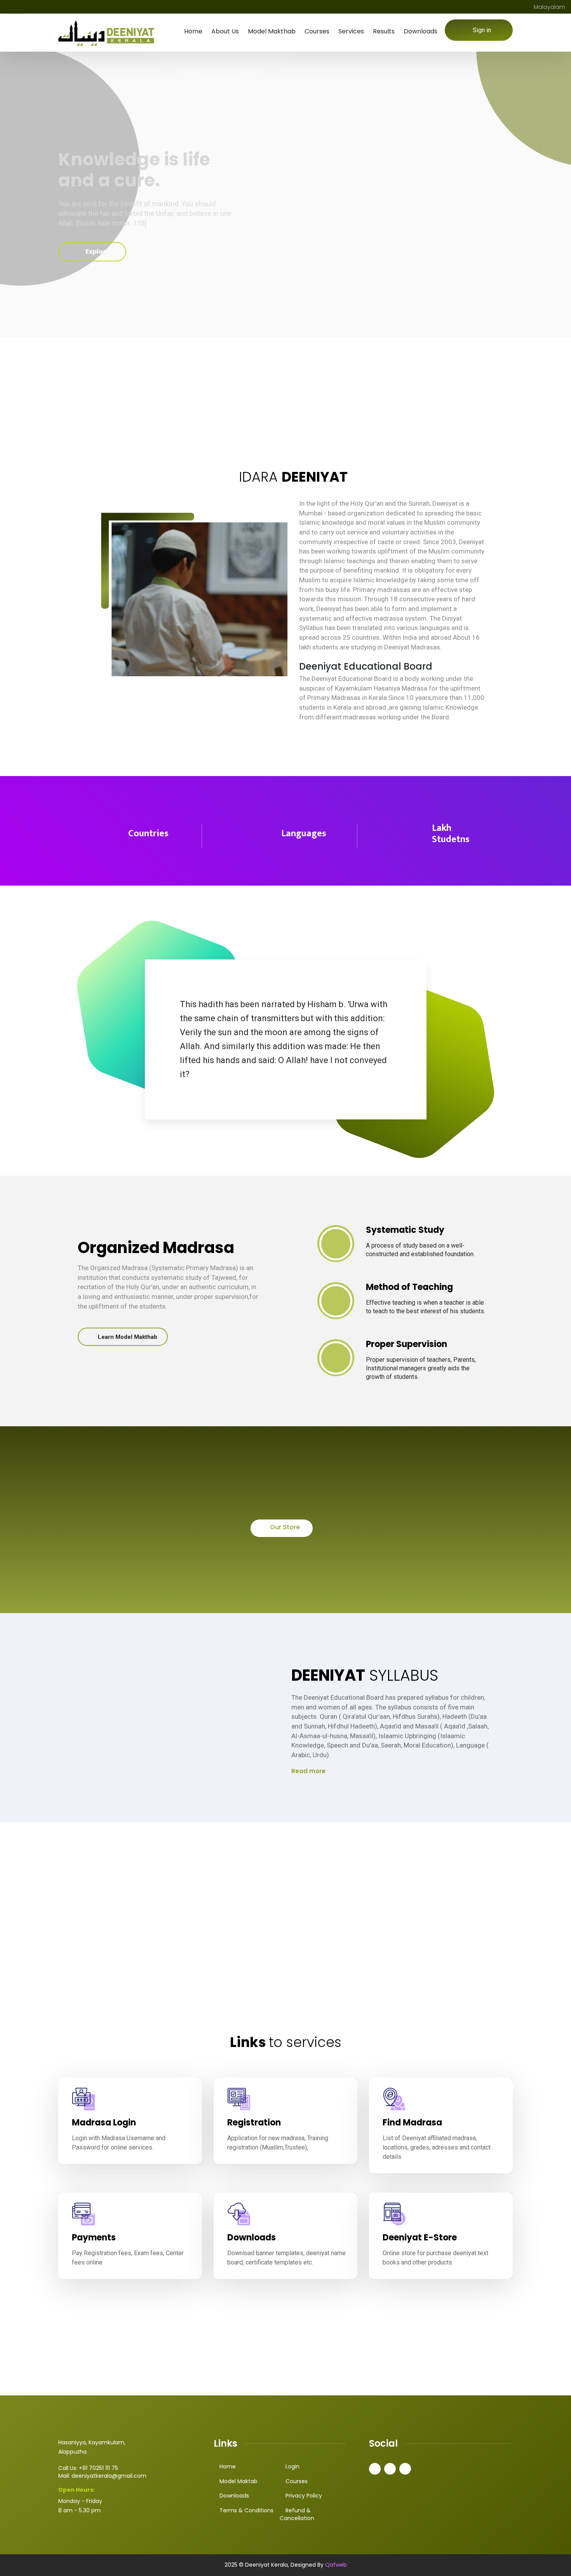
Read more (308, 1771)
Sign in (482, 30)
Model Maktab (238, 2481)
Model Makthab (272, 31)
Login (292, 2466)
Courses (317, 31)
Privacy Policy (304, 2496)
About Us (225, 31)
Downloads (420, 31)
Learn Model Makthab (127, 1337)
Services (351, 31)
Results (384, 31)
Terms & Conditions (246, 2510)
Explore (97, 252)
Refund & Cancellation (297, 2514)
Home (193, 31)
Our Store (284, 1527)
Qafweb (335, 2565)
